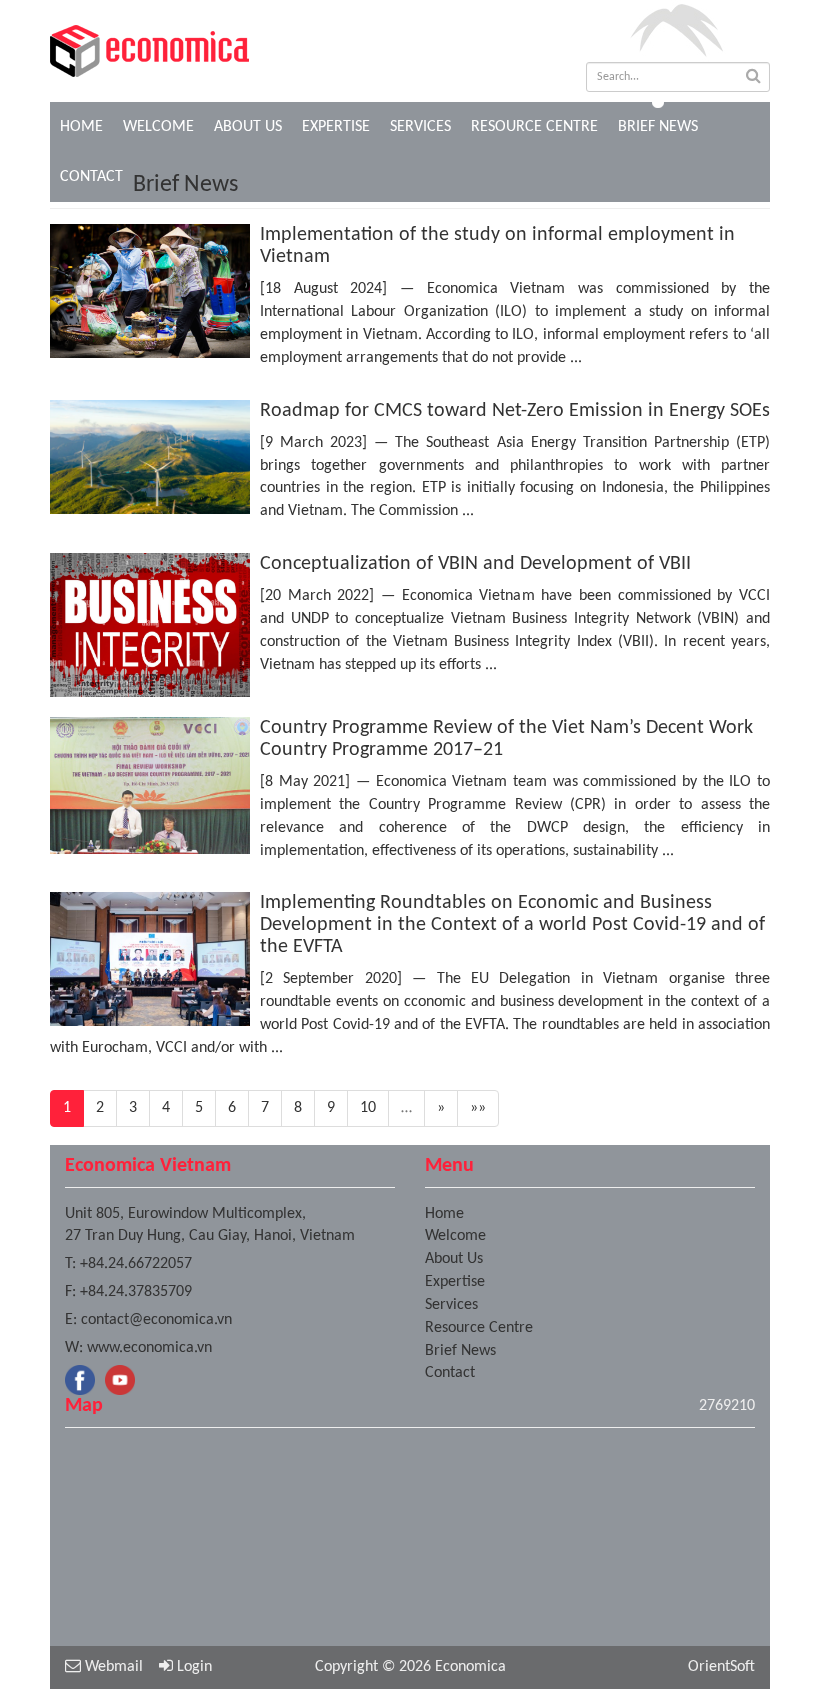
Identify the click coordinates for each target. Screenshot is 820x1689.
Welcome (158, 127)
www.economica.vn (149, 1348)
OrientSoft (721, 1667)
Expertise (336, 127)
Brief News (658, 127)
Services (420, 127)
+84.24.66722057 (136, 1264)
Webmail (112, 1667)
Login (192, 1667)
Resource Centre (534, 127)
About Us (248, 127)
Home (81, 127)
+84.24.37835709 (136, 1292)
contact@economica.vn (156, 1320)
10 (368, 1108)
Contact (450, 1373)
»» (478, 1108)
